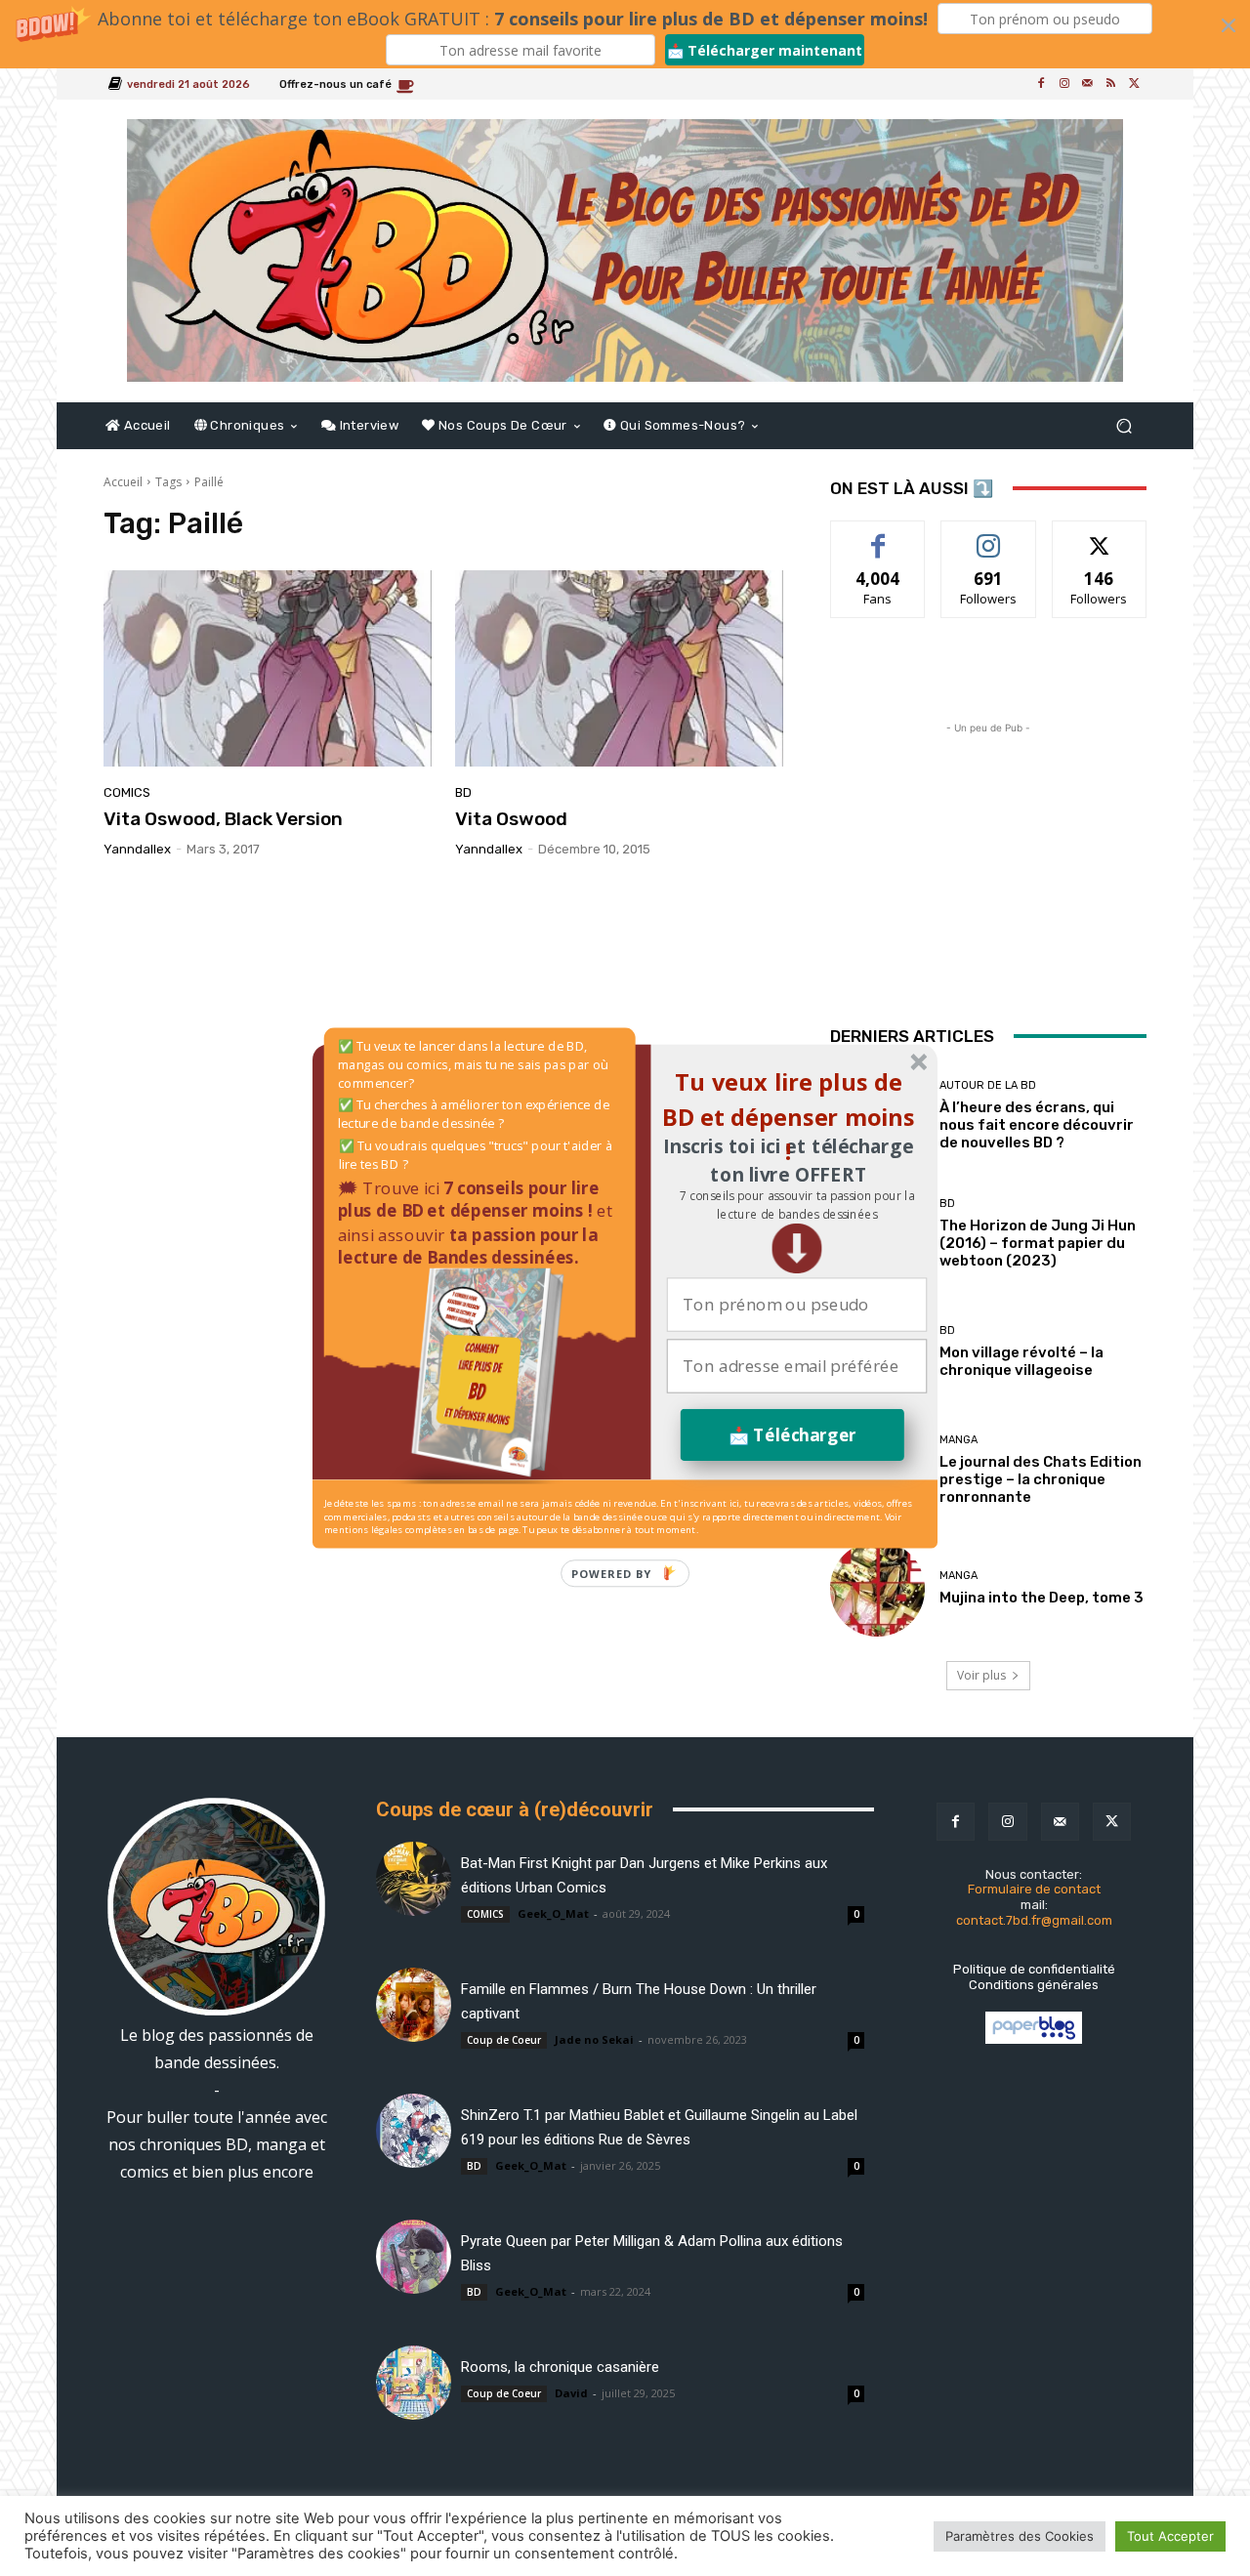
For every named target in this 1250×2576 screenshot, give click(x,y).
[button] (796, 1205)
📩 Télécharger (792, 1435)
